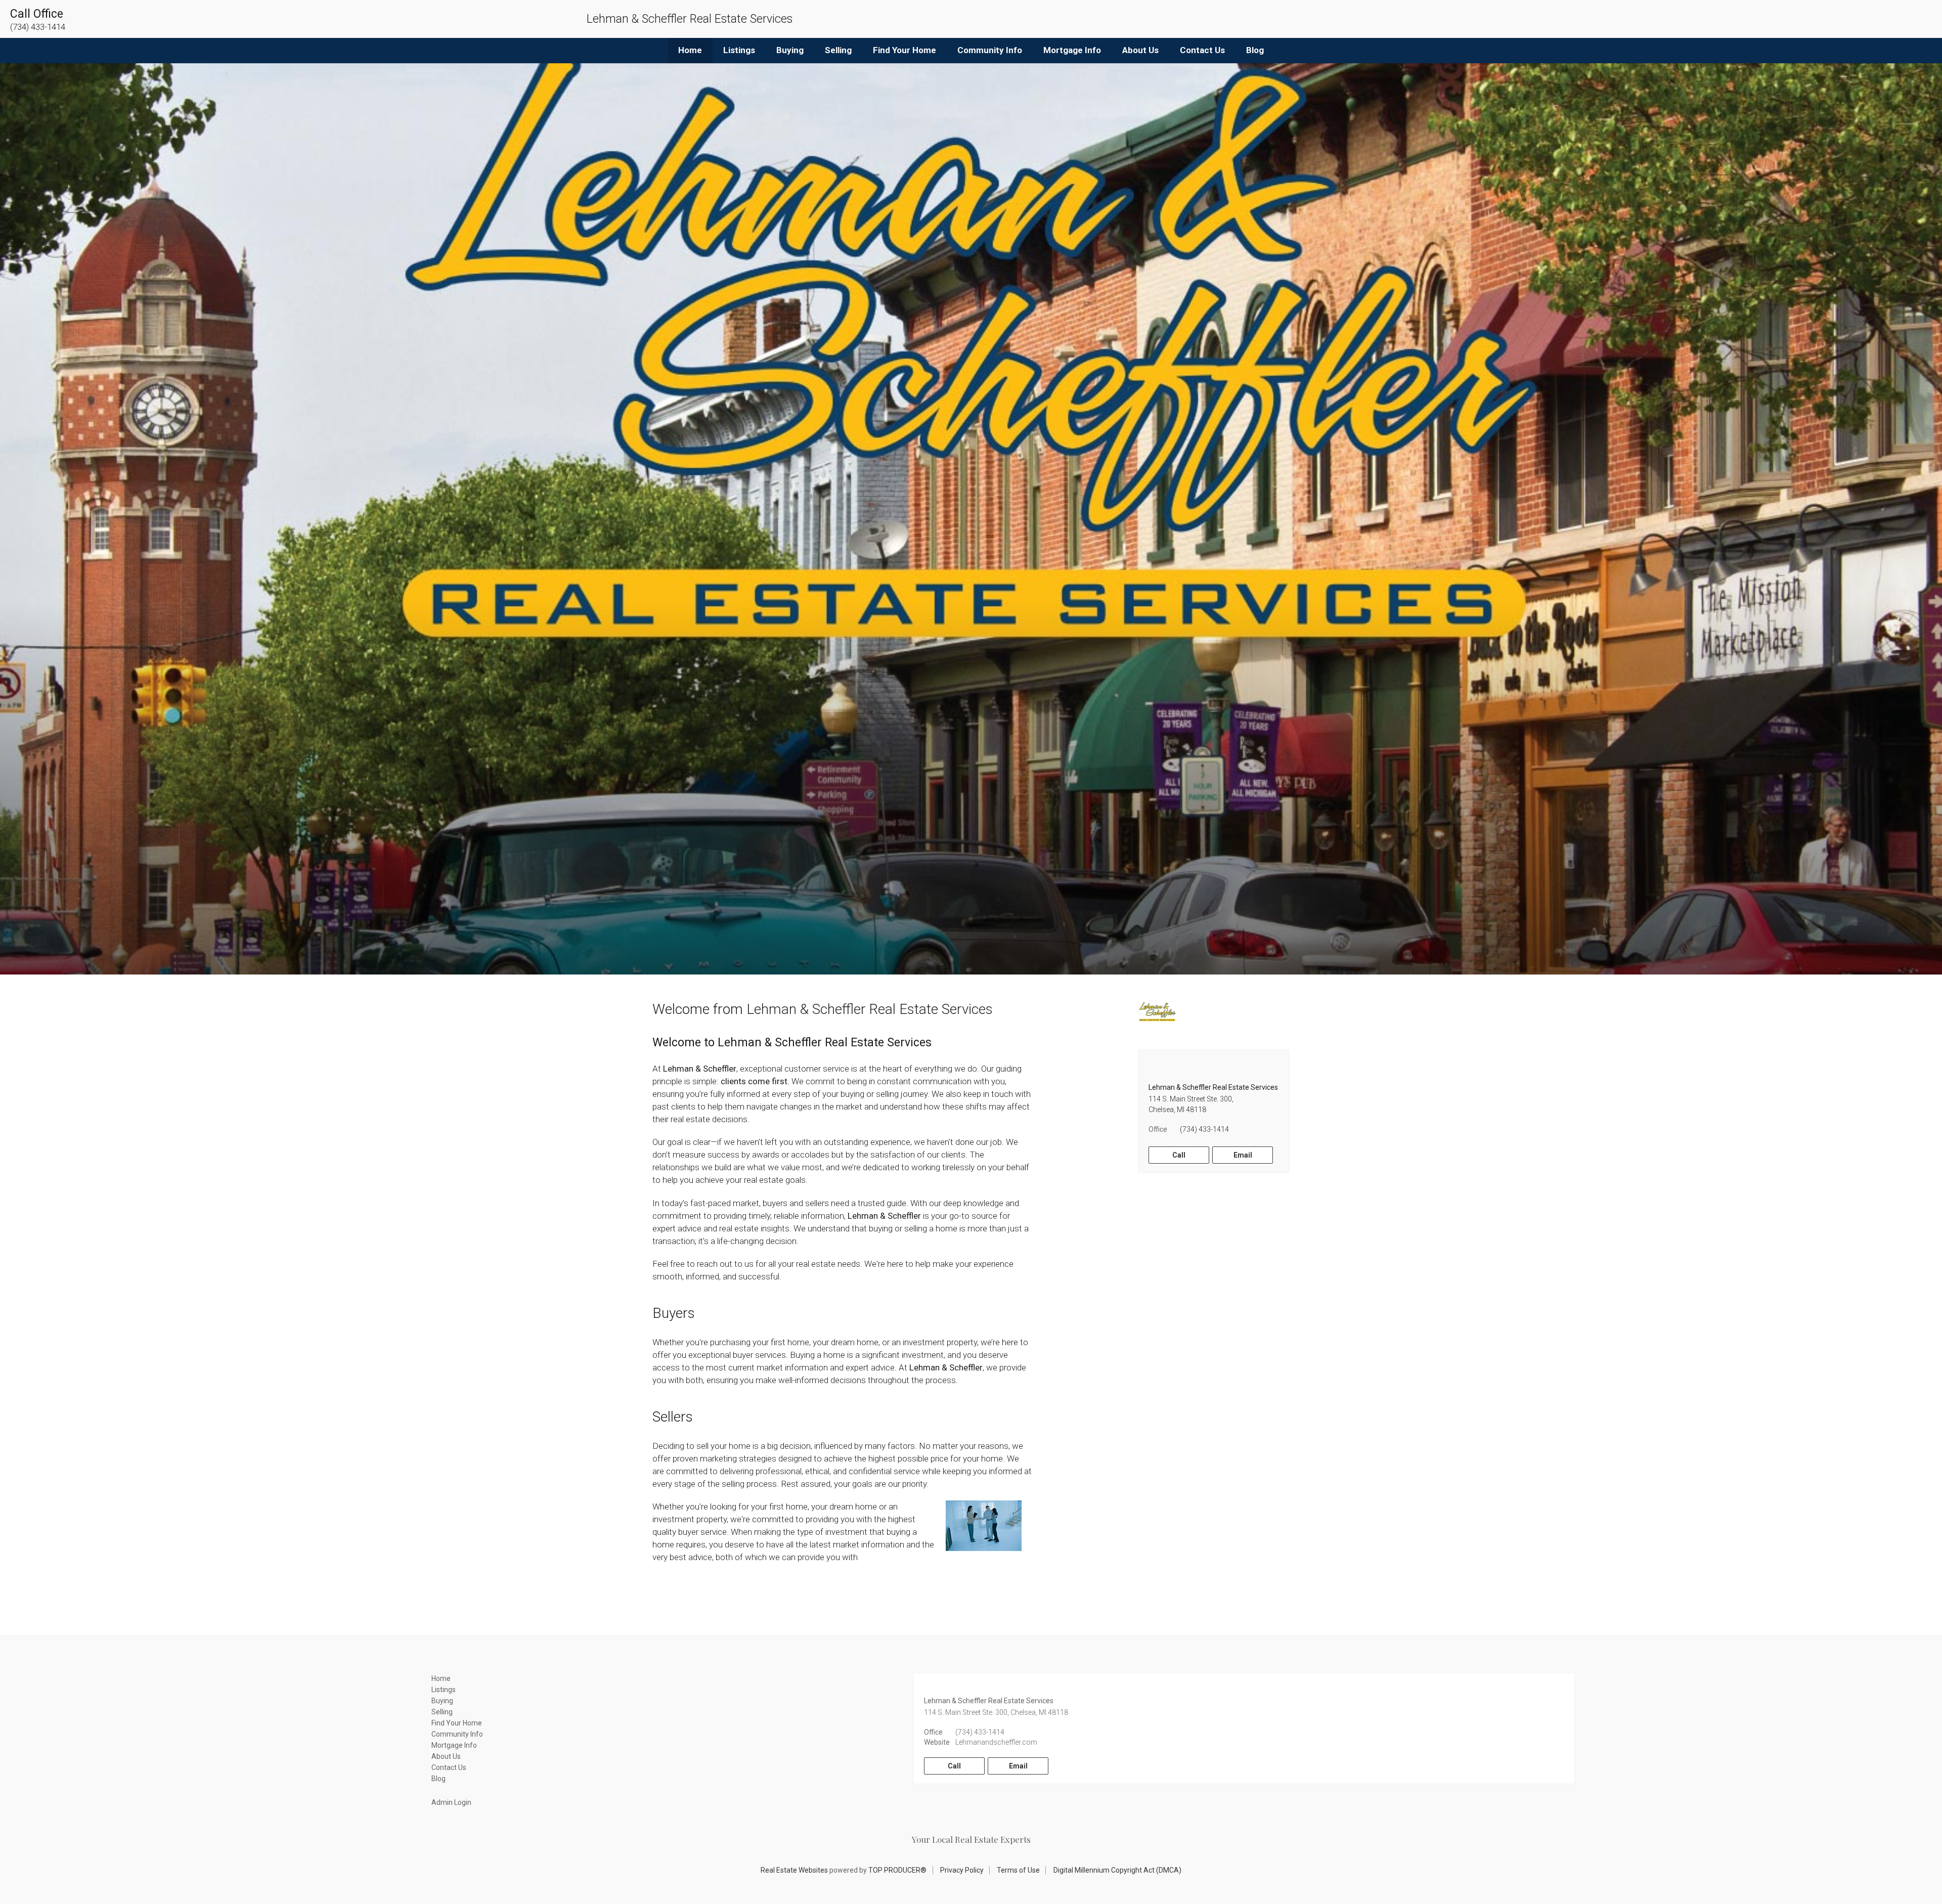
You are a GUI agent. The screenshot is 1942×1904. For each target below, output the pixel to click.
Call (1179, 1155)
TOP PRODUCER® (897, 1870)
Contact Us (1202, 50)
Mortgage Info (1072, 50)
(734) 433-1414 (1204, 1129)
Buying (790, 50)
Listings (739, 50)
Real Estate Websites (794, 1870)
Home (690, 50)
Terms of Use (1018, 1870)
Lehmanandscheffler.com (996, 1742)
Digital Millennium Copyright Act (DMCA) (1117, 1870)
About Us (1140, 50)
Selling (838, 50)
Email (1243, 1155)
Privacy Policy (962, 1870)
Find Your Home (904, 50)
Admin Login (451, 1802)
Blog (1255, 50)
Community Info (990, 50)
